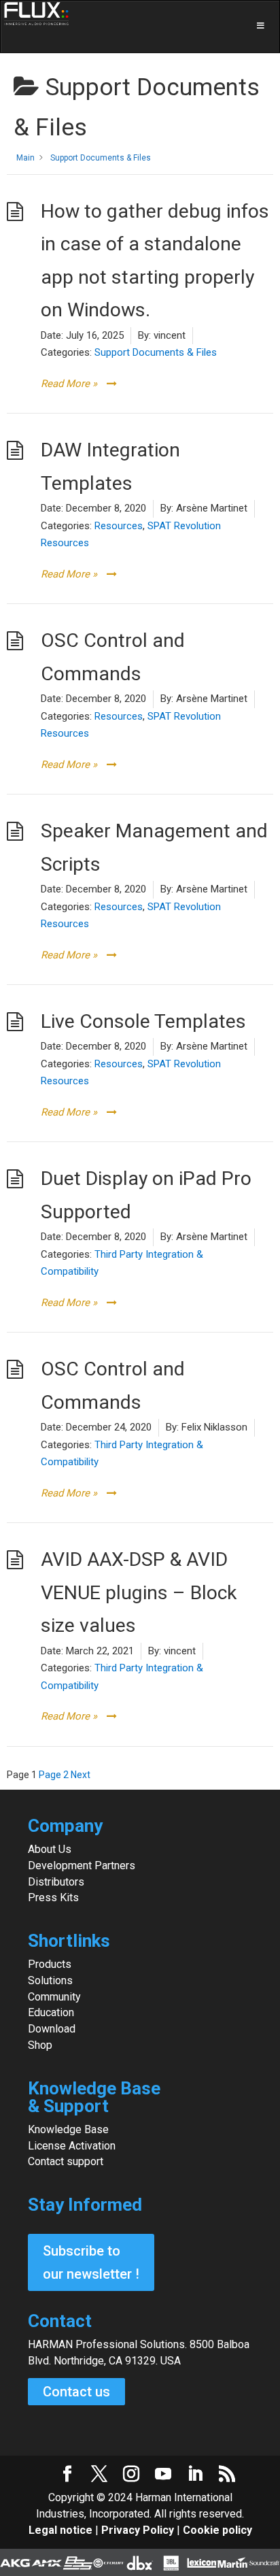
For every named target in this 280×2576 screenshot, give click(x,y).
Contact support (66, 2161)
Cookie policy (217, 2530)
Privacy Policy (138, 2530)
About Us (50, 1849)
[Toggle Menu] (140, 27)
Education (51, 2012)
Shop (40, 2045)
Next (81, 1775)
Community (54, 1997)
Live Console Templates (143, 1021)
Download (52, 2029)
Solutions (50, 1980)
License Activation (72, 2146)
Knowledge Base (68, 2129)
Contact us (76, 2392)
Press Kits (53, 1897)
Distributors (56, 1882)
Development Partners (82, 1866)
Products (50, 1964)
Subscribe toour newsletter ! (91, 2262)
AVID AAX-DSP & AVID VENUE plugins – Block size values (139, 1592)
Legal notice (62, 2530)
